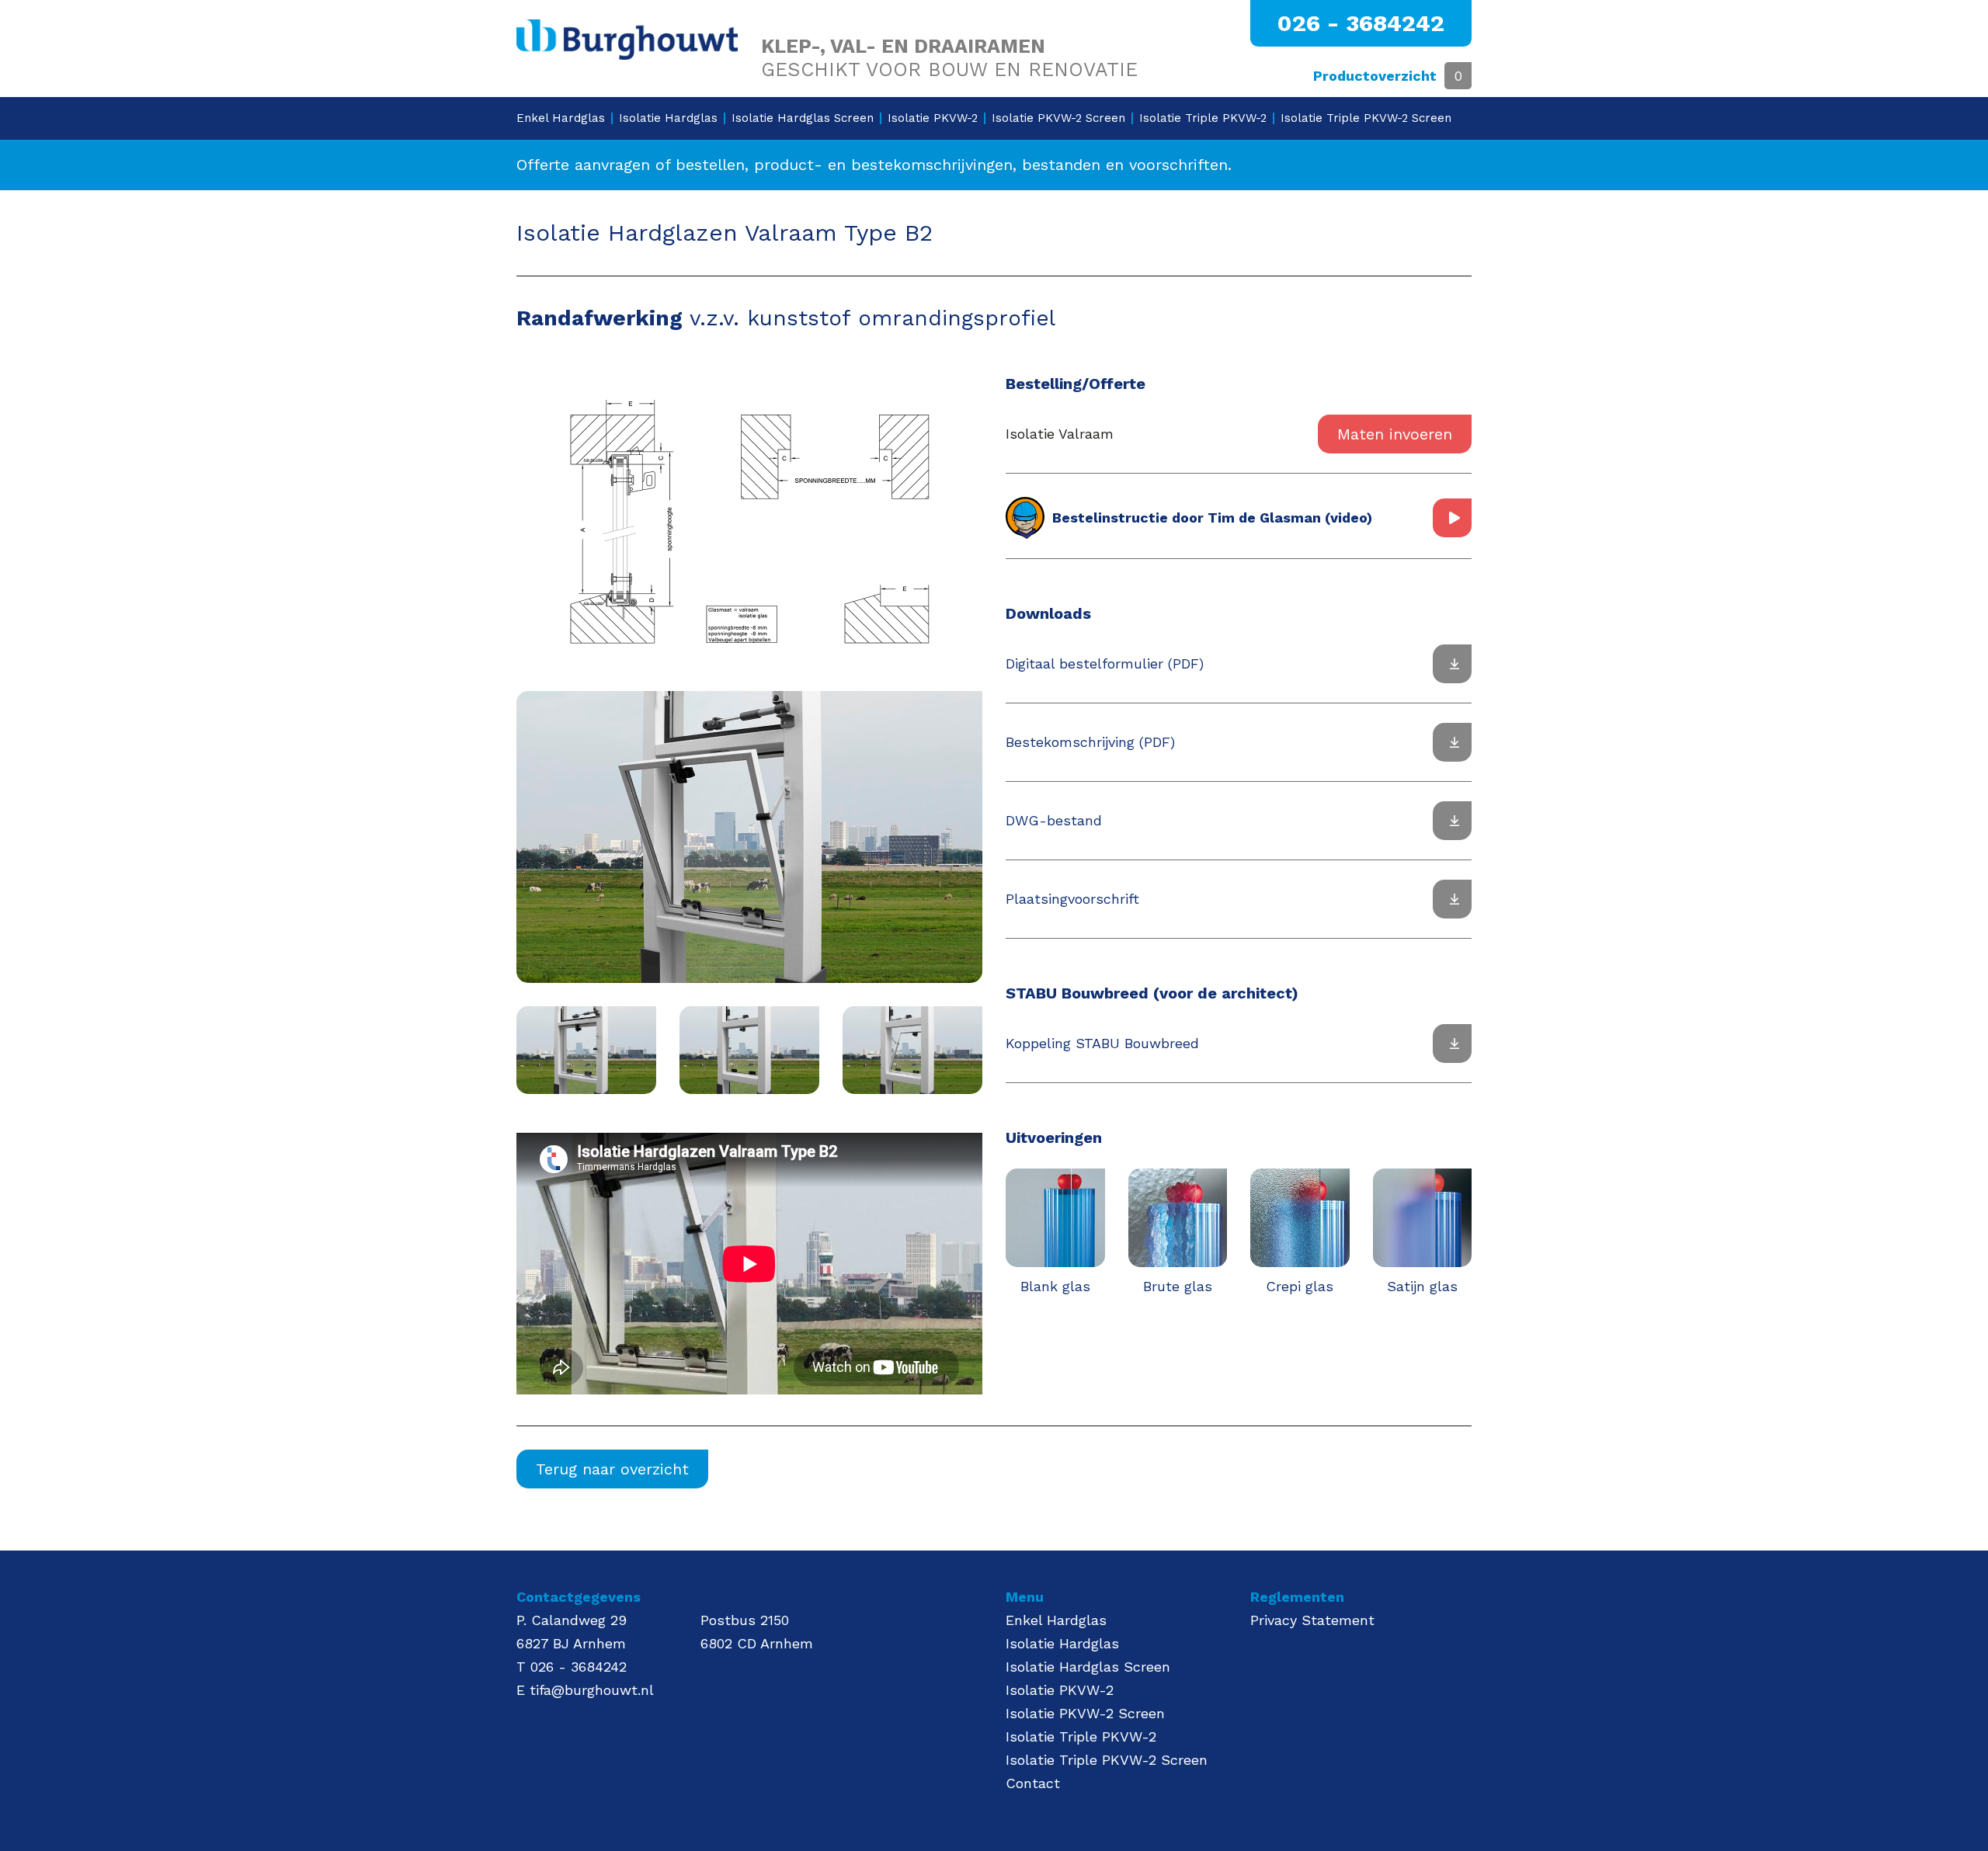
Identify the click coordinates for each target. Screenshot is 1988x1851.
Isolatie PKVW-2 (933, 118)
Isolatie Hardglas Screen (803, 118)
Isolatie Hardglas (668, 118)
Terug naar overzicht (612, 1469)
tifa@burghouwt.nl (592, 1690)
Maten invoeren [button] (1395, 434)
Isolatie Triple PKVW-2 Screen (1366, 118)
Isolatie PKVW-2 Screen (1058, 118)
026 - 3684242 (1361, 23)
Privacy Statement (1312, 1620)
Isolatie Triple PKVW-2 (1203, 118)
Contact (1033, 1783)
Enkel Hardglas (561, 118)
